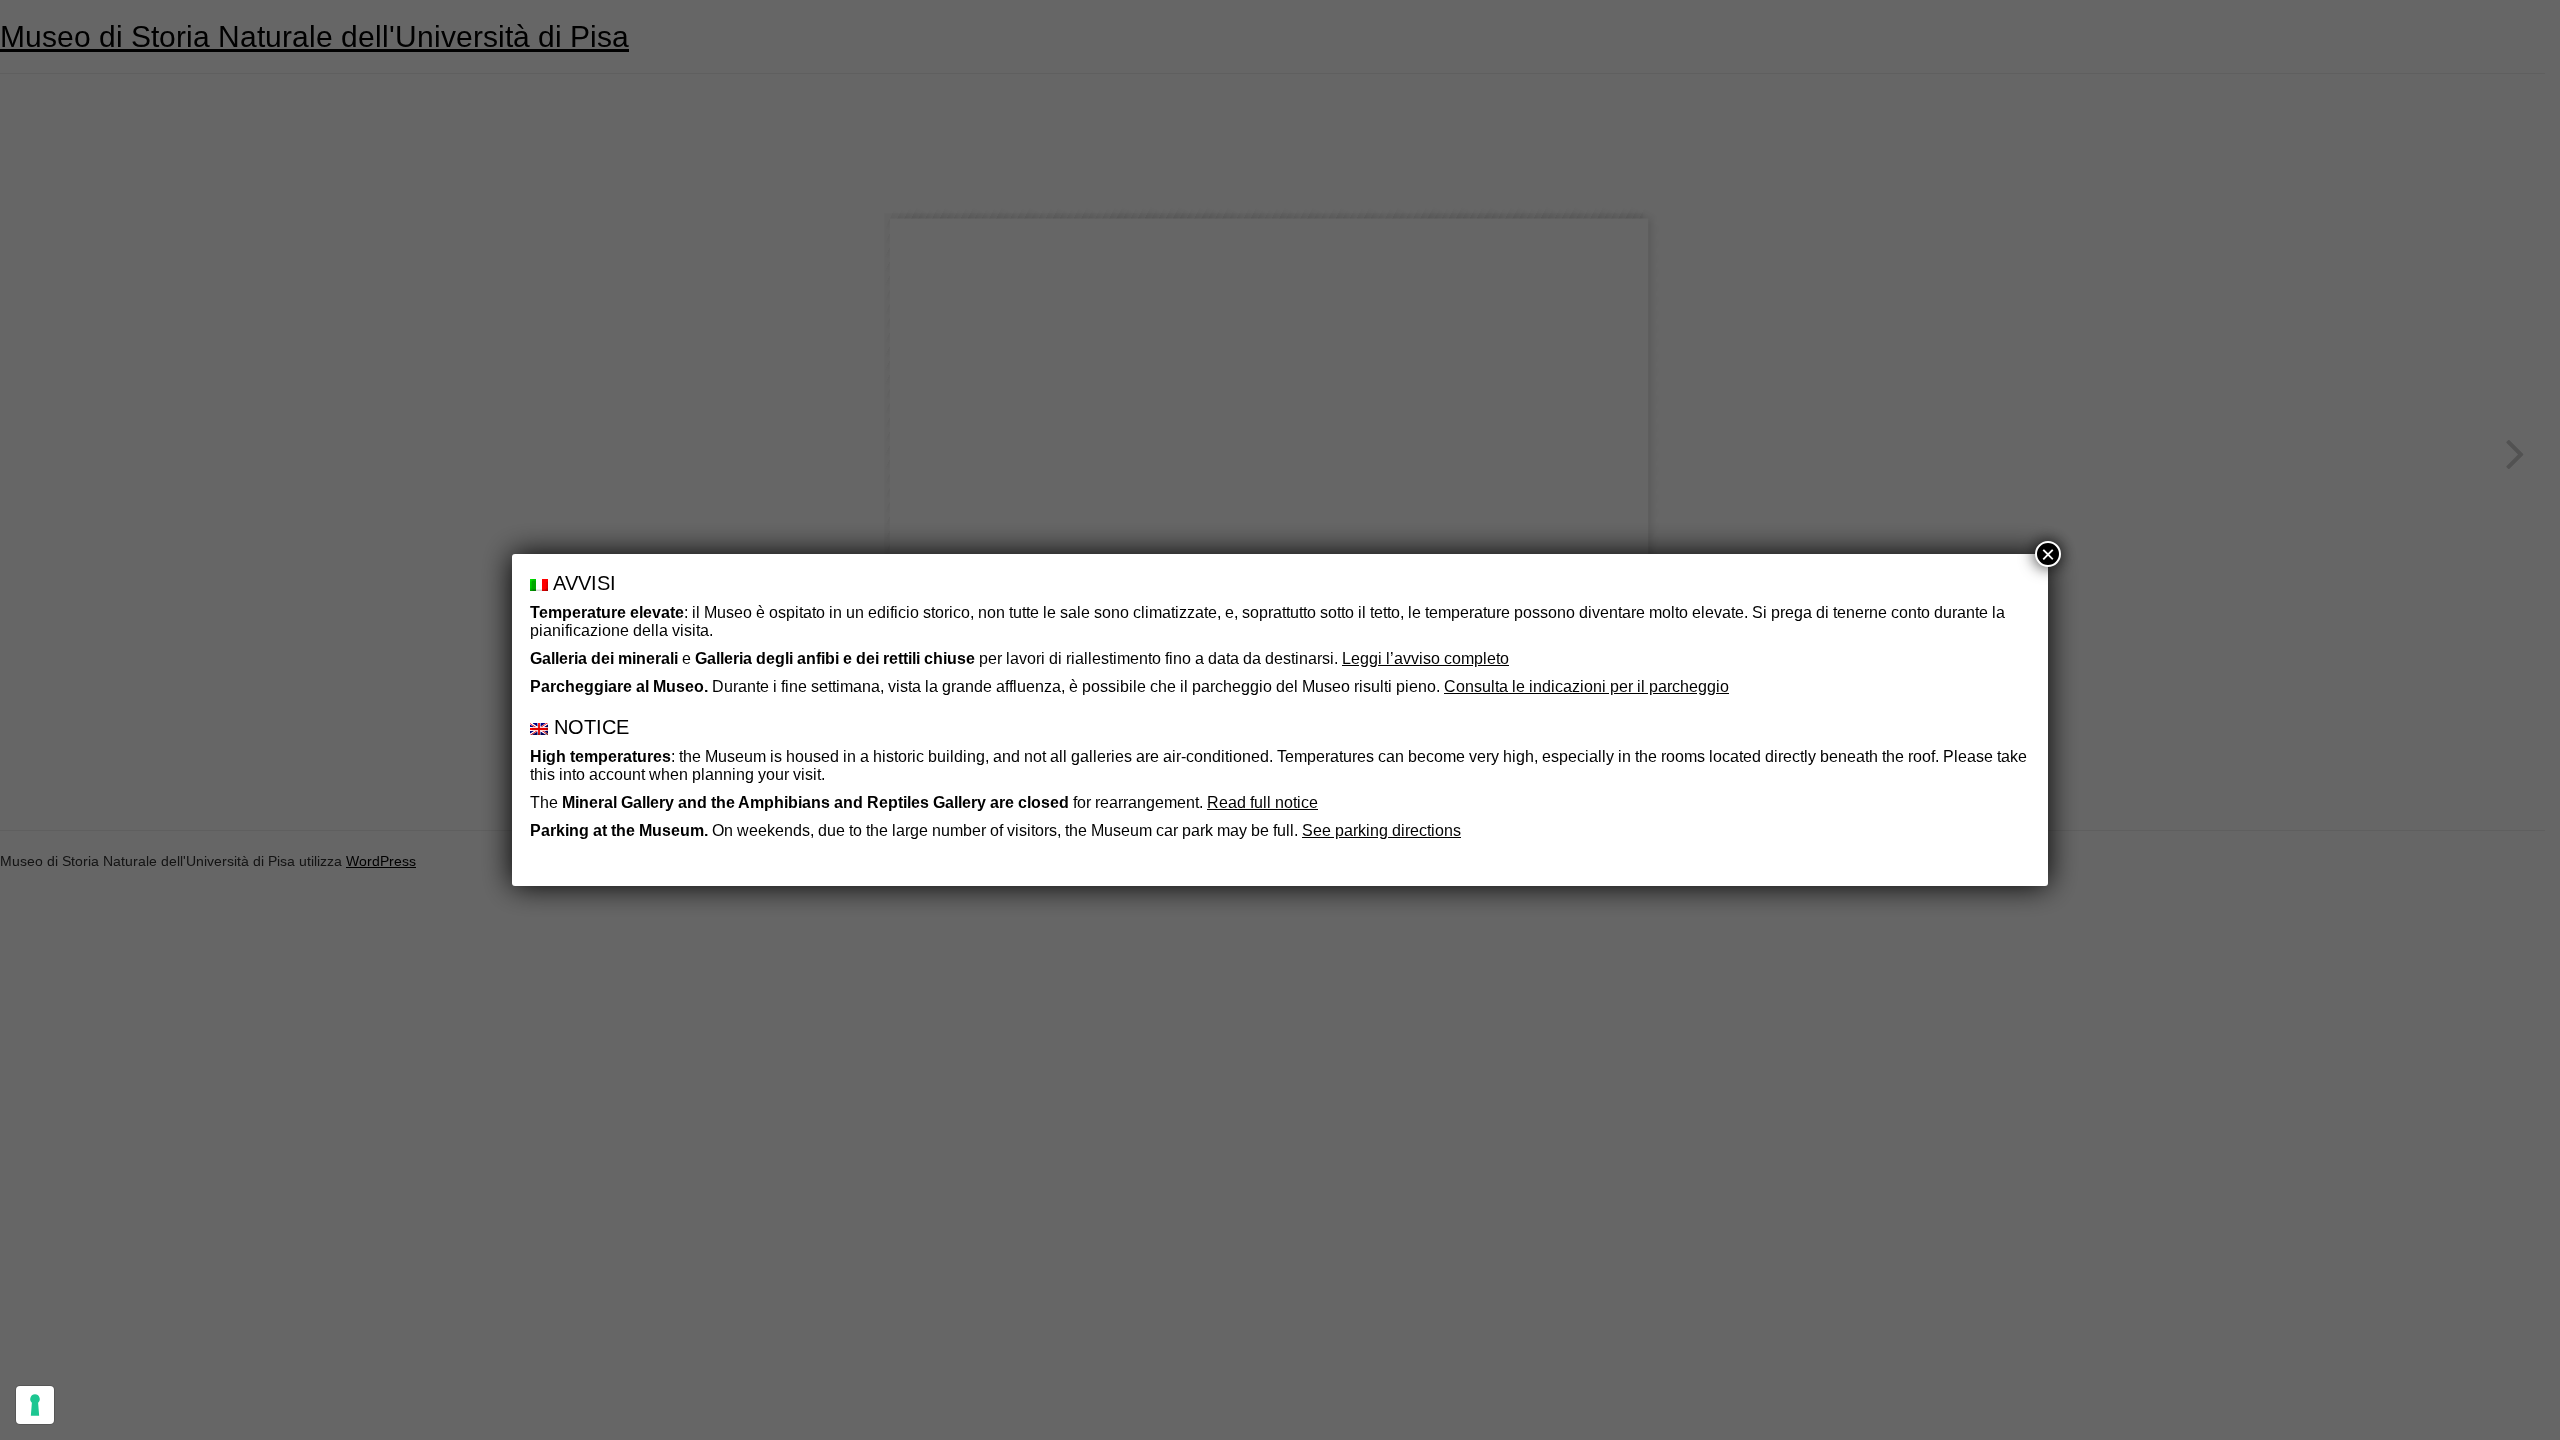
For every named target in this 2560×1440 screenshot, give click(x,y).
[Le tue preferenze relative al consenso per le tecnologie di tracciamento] (35, 1405)
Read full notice (1262, 802)
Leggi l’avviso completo (1425, 658)
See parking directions (1381, 830)
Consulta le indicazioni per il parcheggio (1586, 686)
